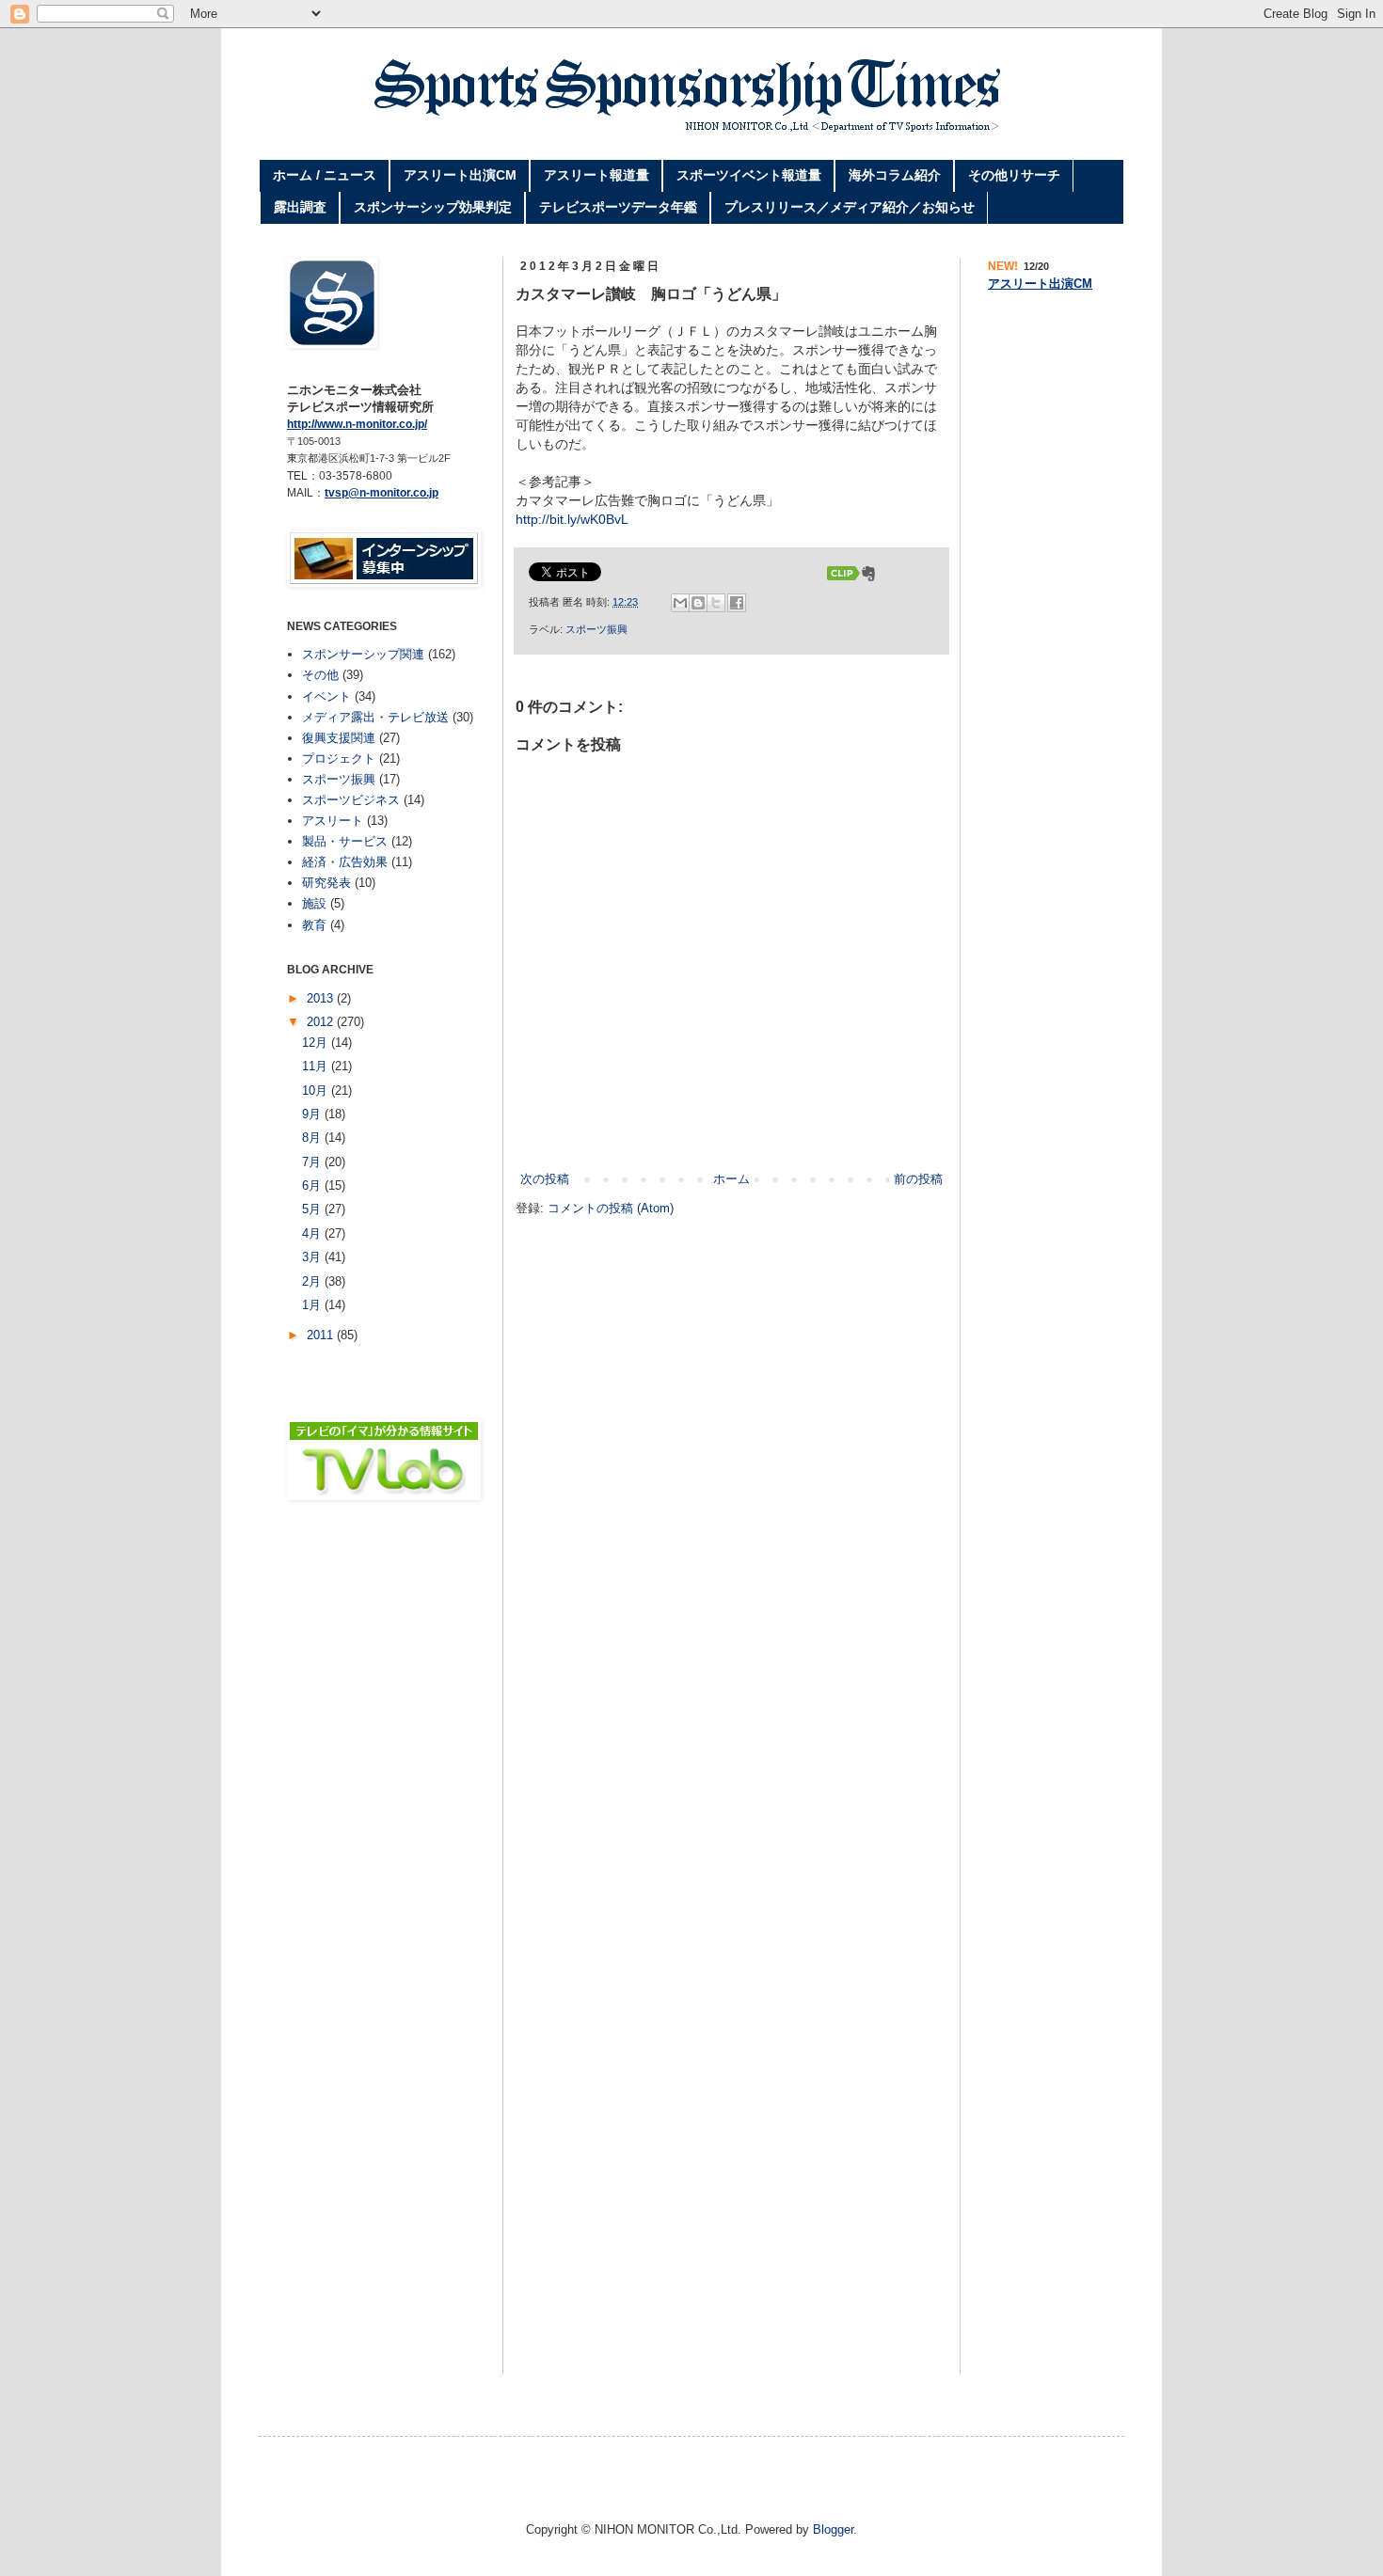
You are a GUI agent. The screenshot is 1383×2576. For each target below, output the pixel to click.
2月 (313, 1281)
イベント (326, 696)
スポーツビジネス (351, 800)
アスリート (333, 821)
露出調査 (300, 207)
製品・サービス (345, 841)
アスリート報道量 (596, 175)
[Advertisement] (381, 1672)
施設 (314, 903)
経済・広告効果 (345, 862)
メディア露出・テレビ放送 (375, 717)
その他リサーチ (1014, 175)
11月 (317, 1066)
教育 (314, 925)
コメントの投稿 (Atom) (611, 1208)
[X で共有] (716, 603)
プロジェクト (339, 759)
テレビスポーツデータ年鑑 (618, 207)
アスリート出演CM (460, 175)
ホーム (731, 1179)
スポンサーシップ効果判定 (433, 207)
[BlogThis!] (698, 603)
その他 (320, 675)
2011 (322, 1335)
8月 (313, 1138)
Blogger (833, 2529)
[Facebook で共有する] (737, 603)
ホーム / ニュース (325, 175)
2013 (322, 998)
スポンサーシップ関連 (363, 654)
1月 (313, 1305)
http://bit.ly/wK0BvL (572, 519)
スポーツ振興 (596, 629)
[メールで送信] (680, 603)
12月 (317, 1043)
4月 (313, 1233)
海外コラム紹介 (895, 175)
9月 (313, 1114)
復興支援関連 (339, 738)
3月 (313, 1257)
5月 (313, 1209)
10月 (317, 1090)
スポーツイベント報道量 (749, 175)
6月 (313, 1185)
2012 (322, 1022)
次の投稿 (545, 1179)
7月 (313, 1162)
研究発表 (326, 883)
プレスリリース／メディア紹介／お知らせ (850, 207)
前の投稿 (918, 1179)
